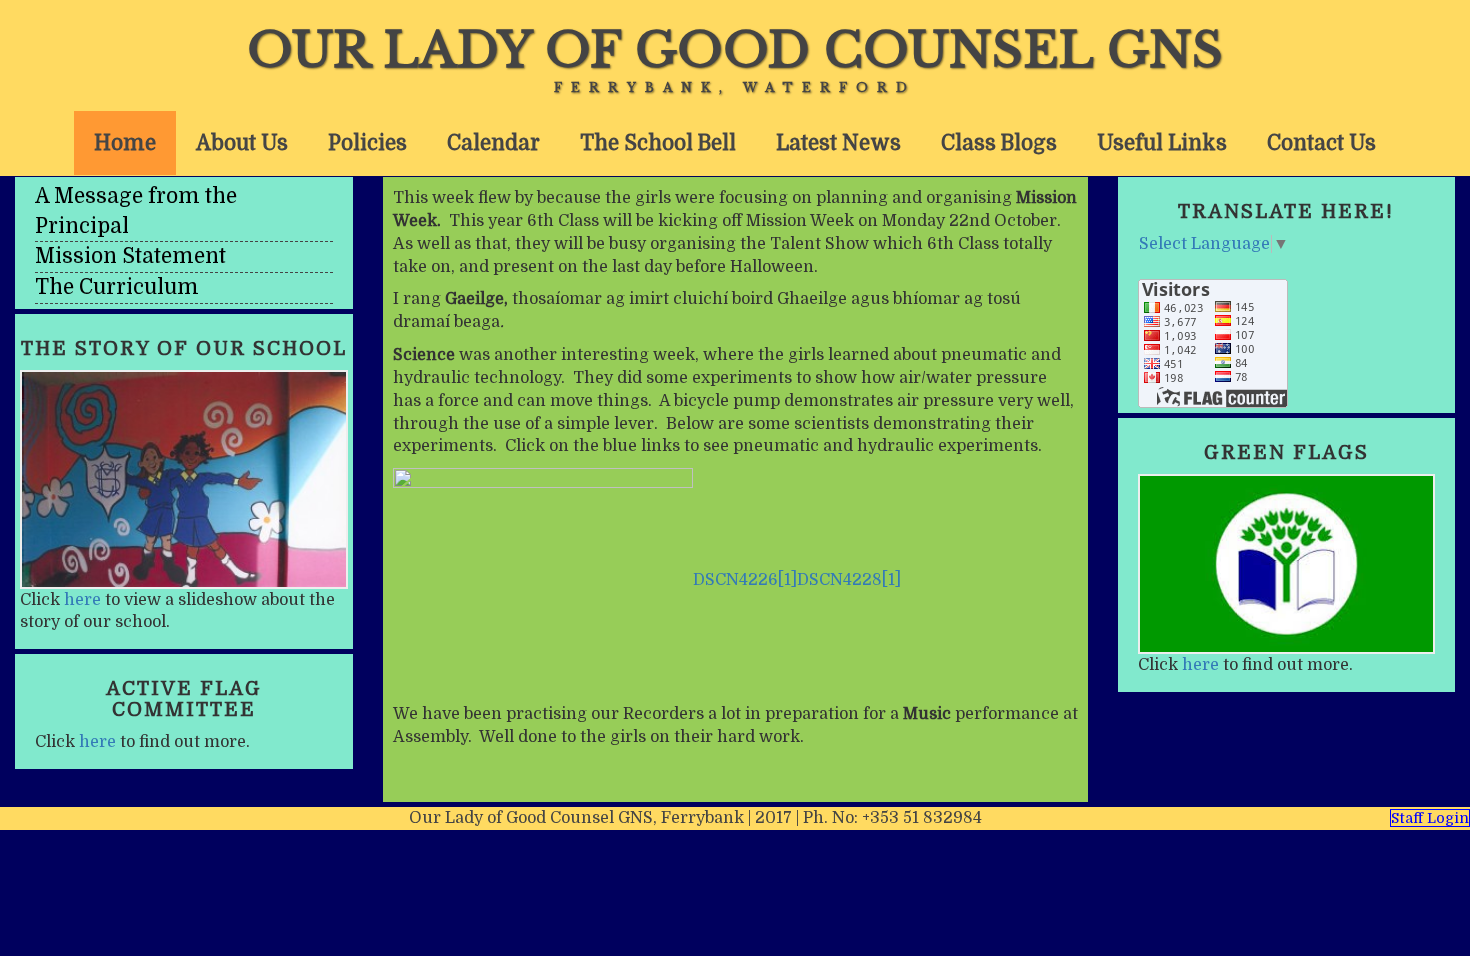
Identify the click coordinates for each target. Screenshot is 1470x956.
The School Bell (658, 143)
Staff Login (1430, 818)
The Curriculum (117, 287)
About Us (242, 143)
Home (125, 143)
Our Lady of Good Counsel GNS (735, 50)
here (82, 600)
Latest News (838, 143)
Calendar (493, 143)
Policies (367, 143)
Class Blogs (999, 143)
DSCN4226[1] (745, 580)
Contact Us (1321, 143)
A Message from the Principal (136, 211)
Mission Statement (130, 256)
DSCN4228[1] (849, 580)
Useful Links (1162, 143)
